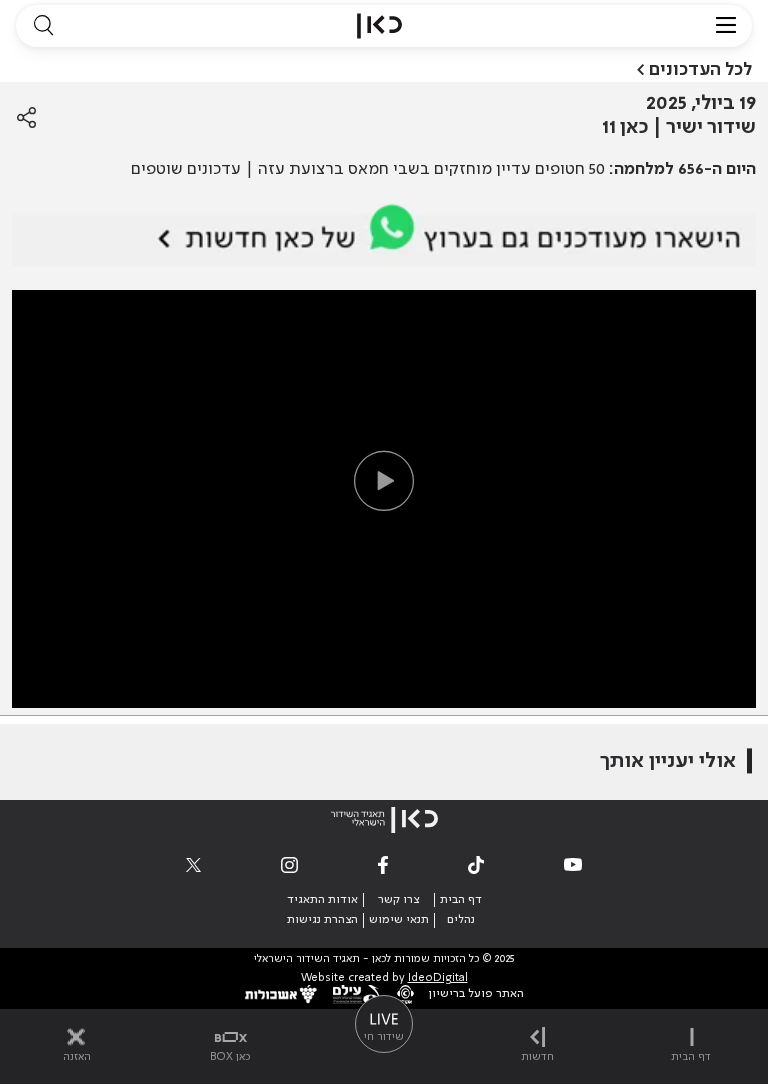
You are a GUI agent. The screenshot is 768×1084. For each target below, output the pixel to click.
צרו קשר (398, 900)
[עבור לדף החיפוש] (43, 26)
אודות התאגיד (322, 900)
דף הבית (461, 900)
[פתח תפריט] (726, 26)
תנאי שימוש (399, 920)
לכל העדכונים (700, 70)
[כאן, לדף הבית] (379, 26)
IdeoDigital (438, 978)
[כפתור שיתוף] (26, 118)
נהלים (461, 920)
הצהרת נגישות (322, 920)
